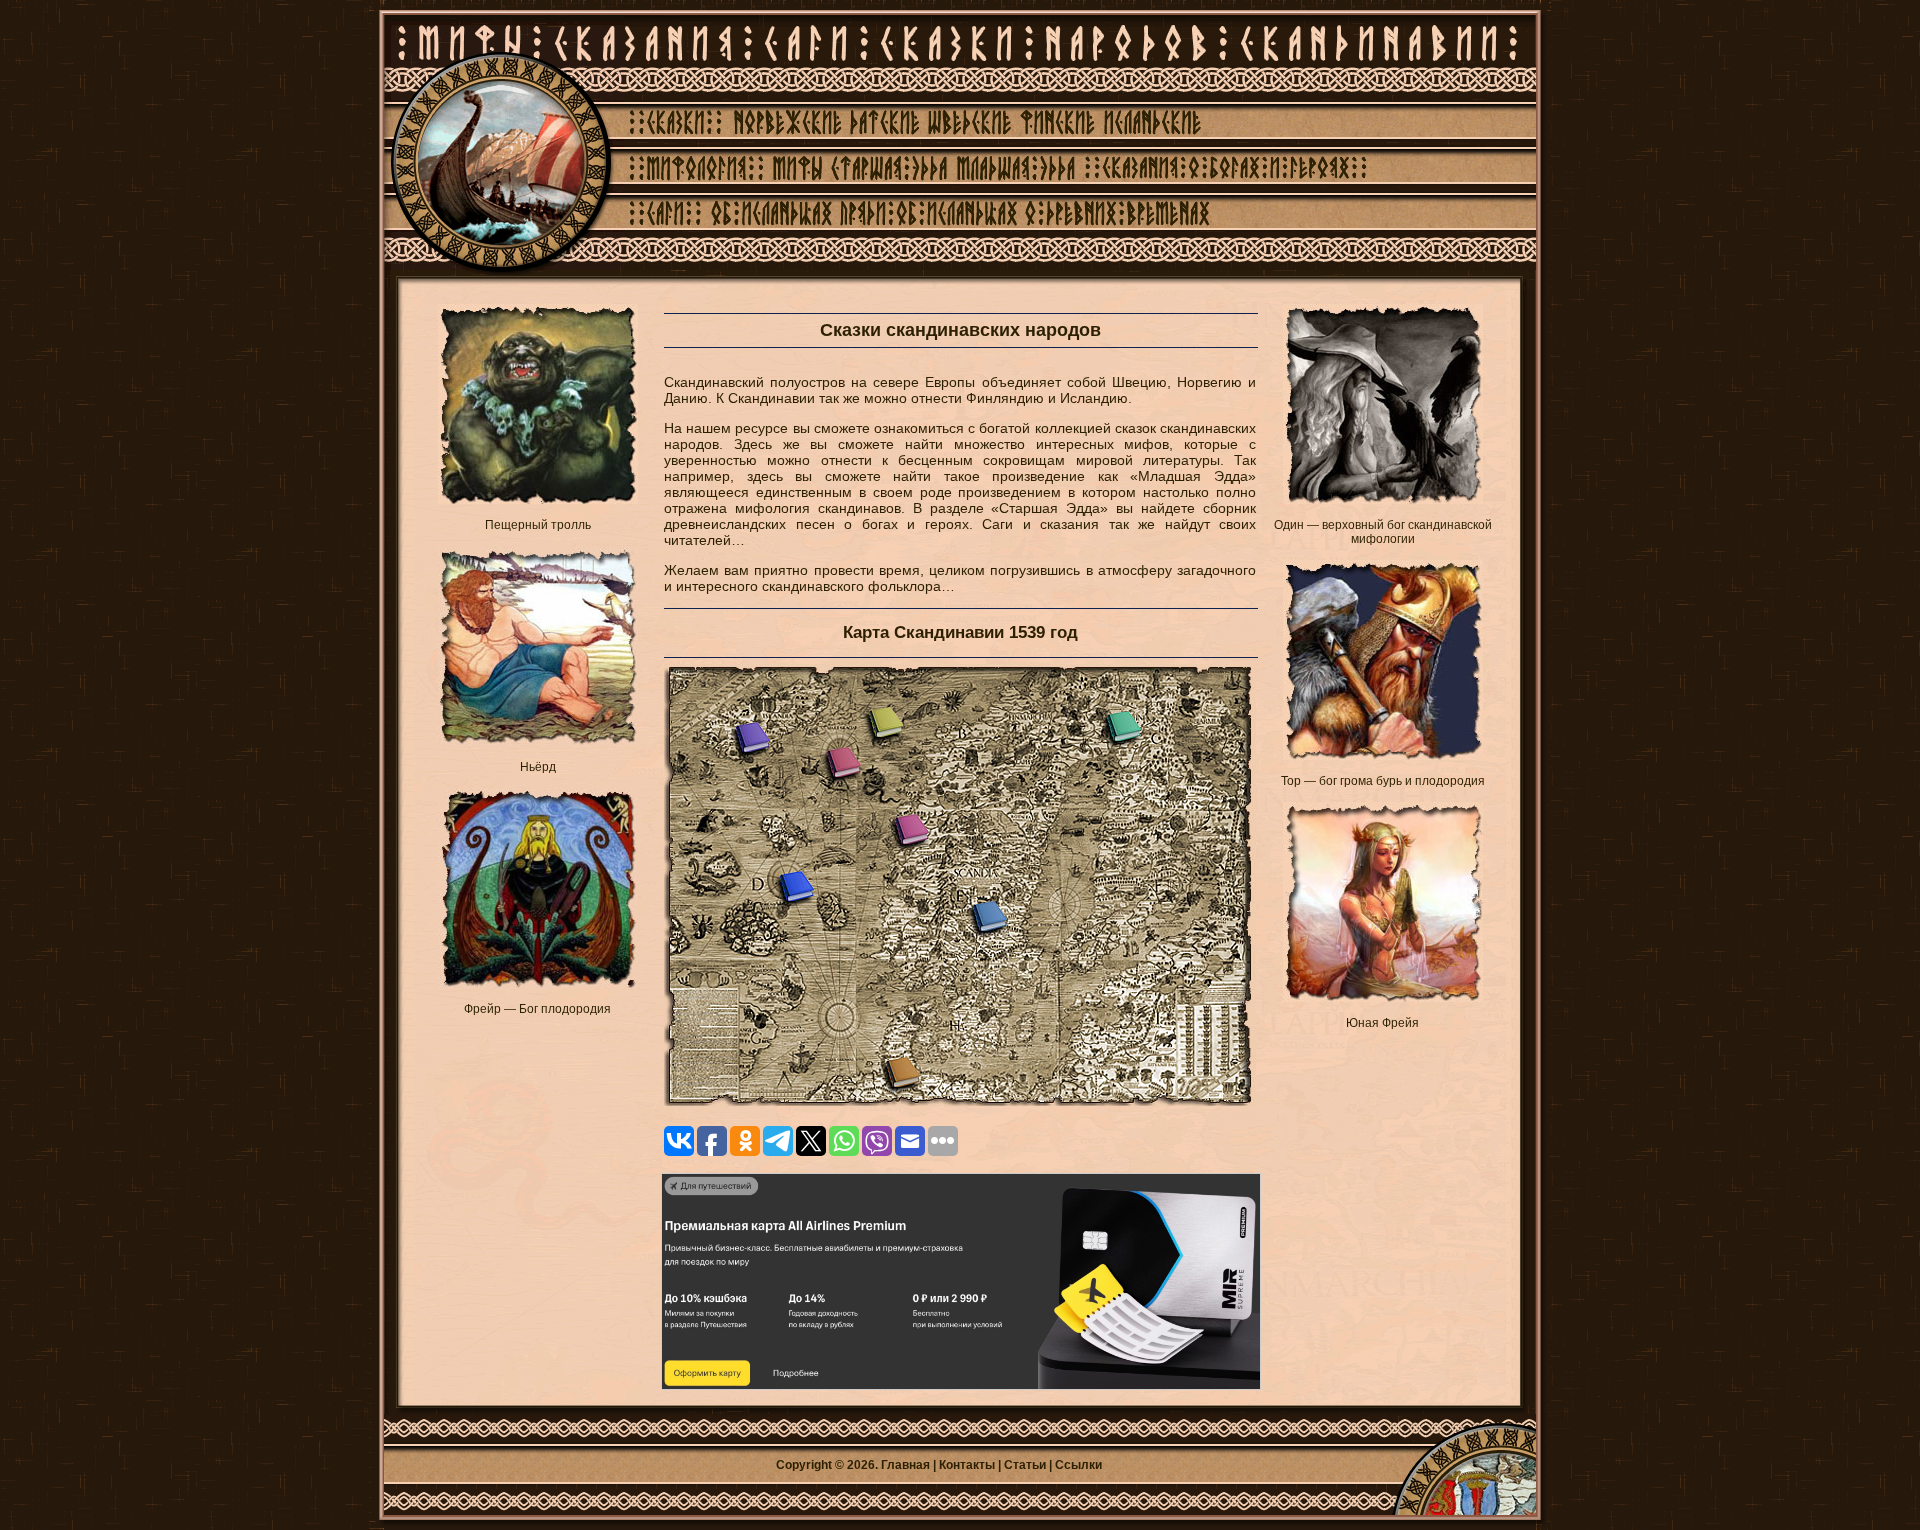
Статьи (1025, 1465)
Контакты (967, 1465)
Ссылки (1078, 1465)
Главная (905, 1465)
